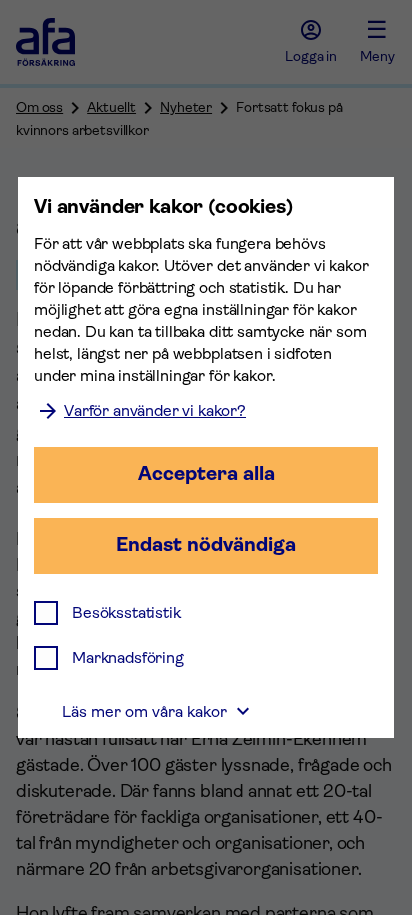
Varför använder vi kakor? (155, 410)
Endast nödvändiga (206, 544)
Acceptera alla (206, 473)
